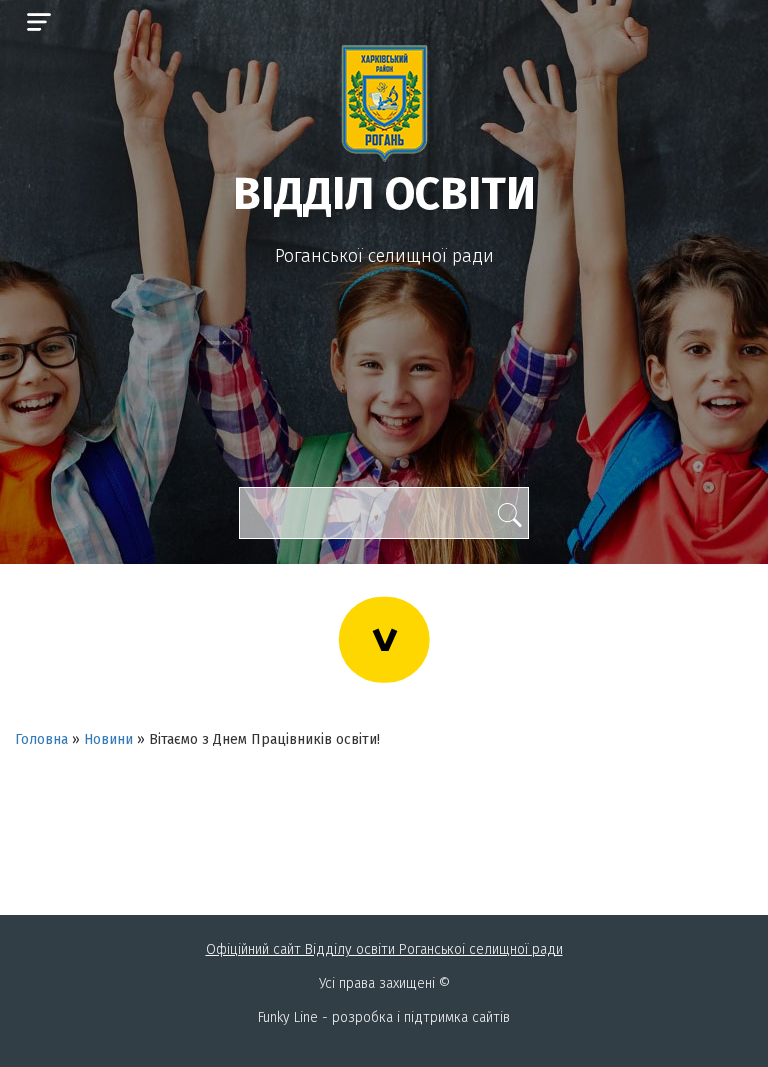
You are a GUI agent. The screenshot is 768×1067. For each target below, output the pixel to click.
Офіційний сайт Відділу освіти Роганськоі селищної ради (384, 949)
